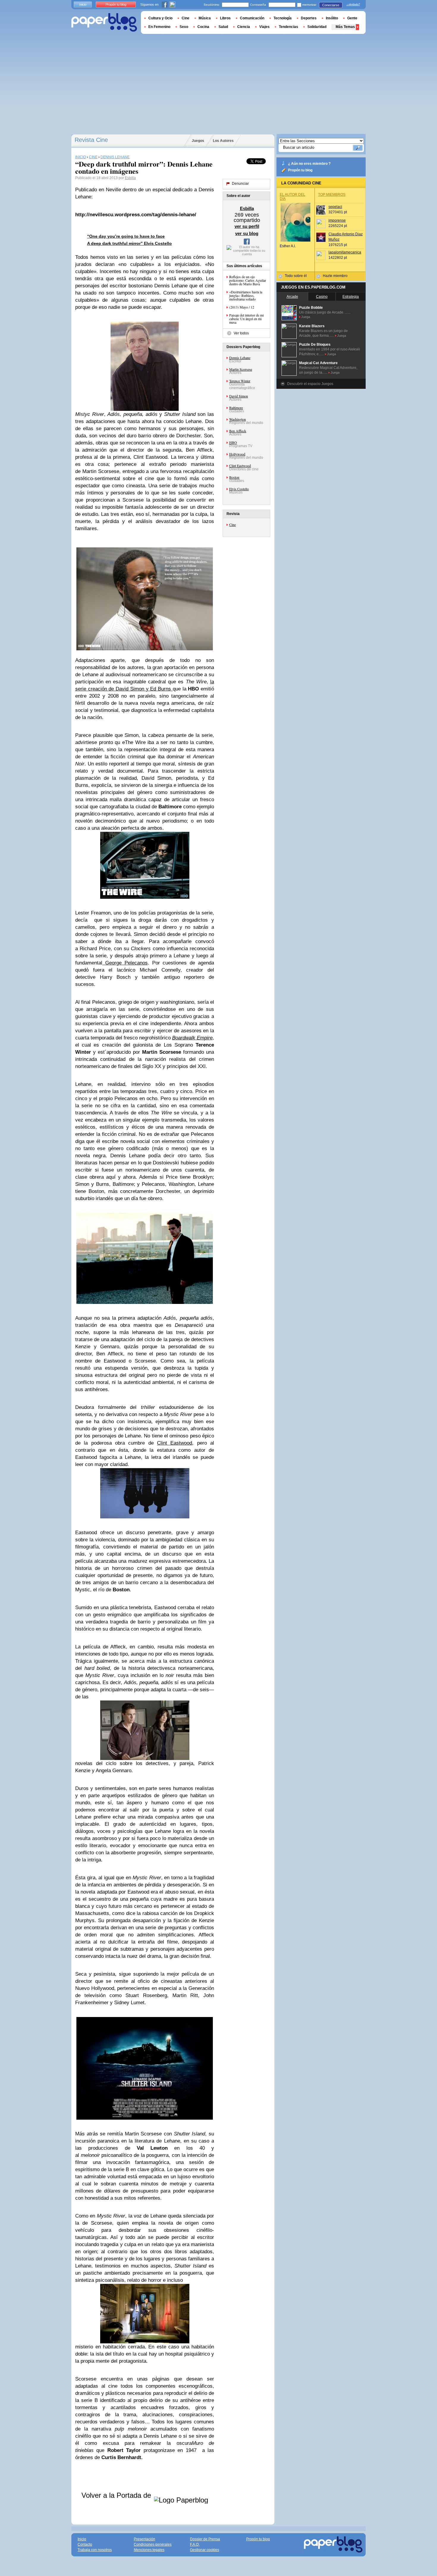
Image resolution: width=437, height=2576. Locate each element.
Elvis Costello (239, 489)
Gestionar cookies (205, 2550)
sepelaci (335, 207)
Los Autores (223, 141)
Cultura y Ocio (160, 18)
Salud (223, 27)
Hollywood (237, 454)
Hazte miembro (335, 276)
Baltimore (236, 408)
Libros (225, 18)
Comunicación (252, 18)
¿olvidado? (353, 4)
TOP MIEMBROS (332, 195)
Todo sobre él (296, 276)
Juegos (198, 141)
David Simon (239, 396)
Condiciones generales (153, 2544)
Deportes (309, 18)
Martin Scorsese (241, 369)
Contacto (85, 2544)
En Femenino (159, 27)
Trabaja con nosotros (95, 2550)
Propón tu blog (300, 170)
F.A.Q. (195, 2544)
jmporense (337, 220)
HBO (233, 442)
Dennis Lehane (240, 358)
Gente (352, 18)
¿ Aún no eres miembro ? (309, 164)
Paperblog (104, 22)
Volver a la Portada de (117, 2495)
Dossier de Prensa (205, 2539)
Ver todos (241, 333)
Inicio (83, 4)
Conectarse (331, 5)
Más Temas (345, 27)
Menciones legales (149, 2550)
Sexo (184, 27)
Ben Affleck (238, 431)
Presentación (144, 2539)
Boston (234, 477)
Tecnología (283, 18)
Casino (322, 297)
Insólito (332, 18)
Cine (232, 524)
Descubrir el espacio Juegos (310, 384)
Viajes (264, 27)
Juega (306, 317)
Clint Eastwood (240, 466)
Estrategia (351, 297)
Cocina (203, 27)
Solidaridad (317, 27)
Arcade (292, 297)
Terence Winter (240, 381)
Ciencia (244, 27)
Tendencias (289, 27)
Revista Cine (91, 140)
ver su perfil (247, 226)
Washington (238, 419)
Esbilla (130, 178)
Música (205, 18)
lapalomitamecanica (345, 252)
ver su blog (247, 233)
